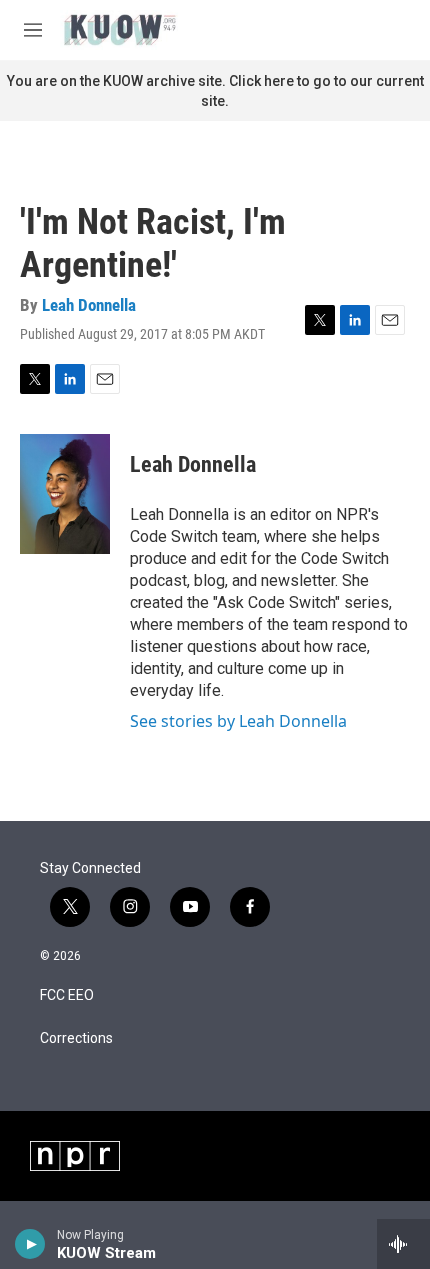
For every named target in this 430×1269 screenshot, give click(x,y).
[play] (30, 1244)
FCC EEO (67, 995)
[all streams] (403, 1244)
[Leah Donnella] (65, 494)
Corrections (76, 1038)
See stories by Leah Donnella (238, 721)
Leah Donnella (89, 305)
